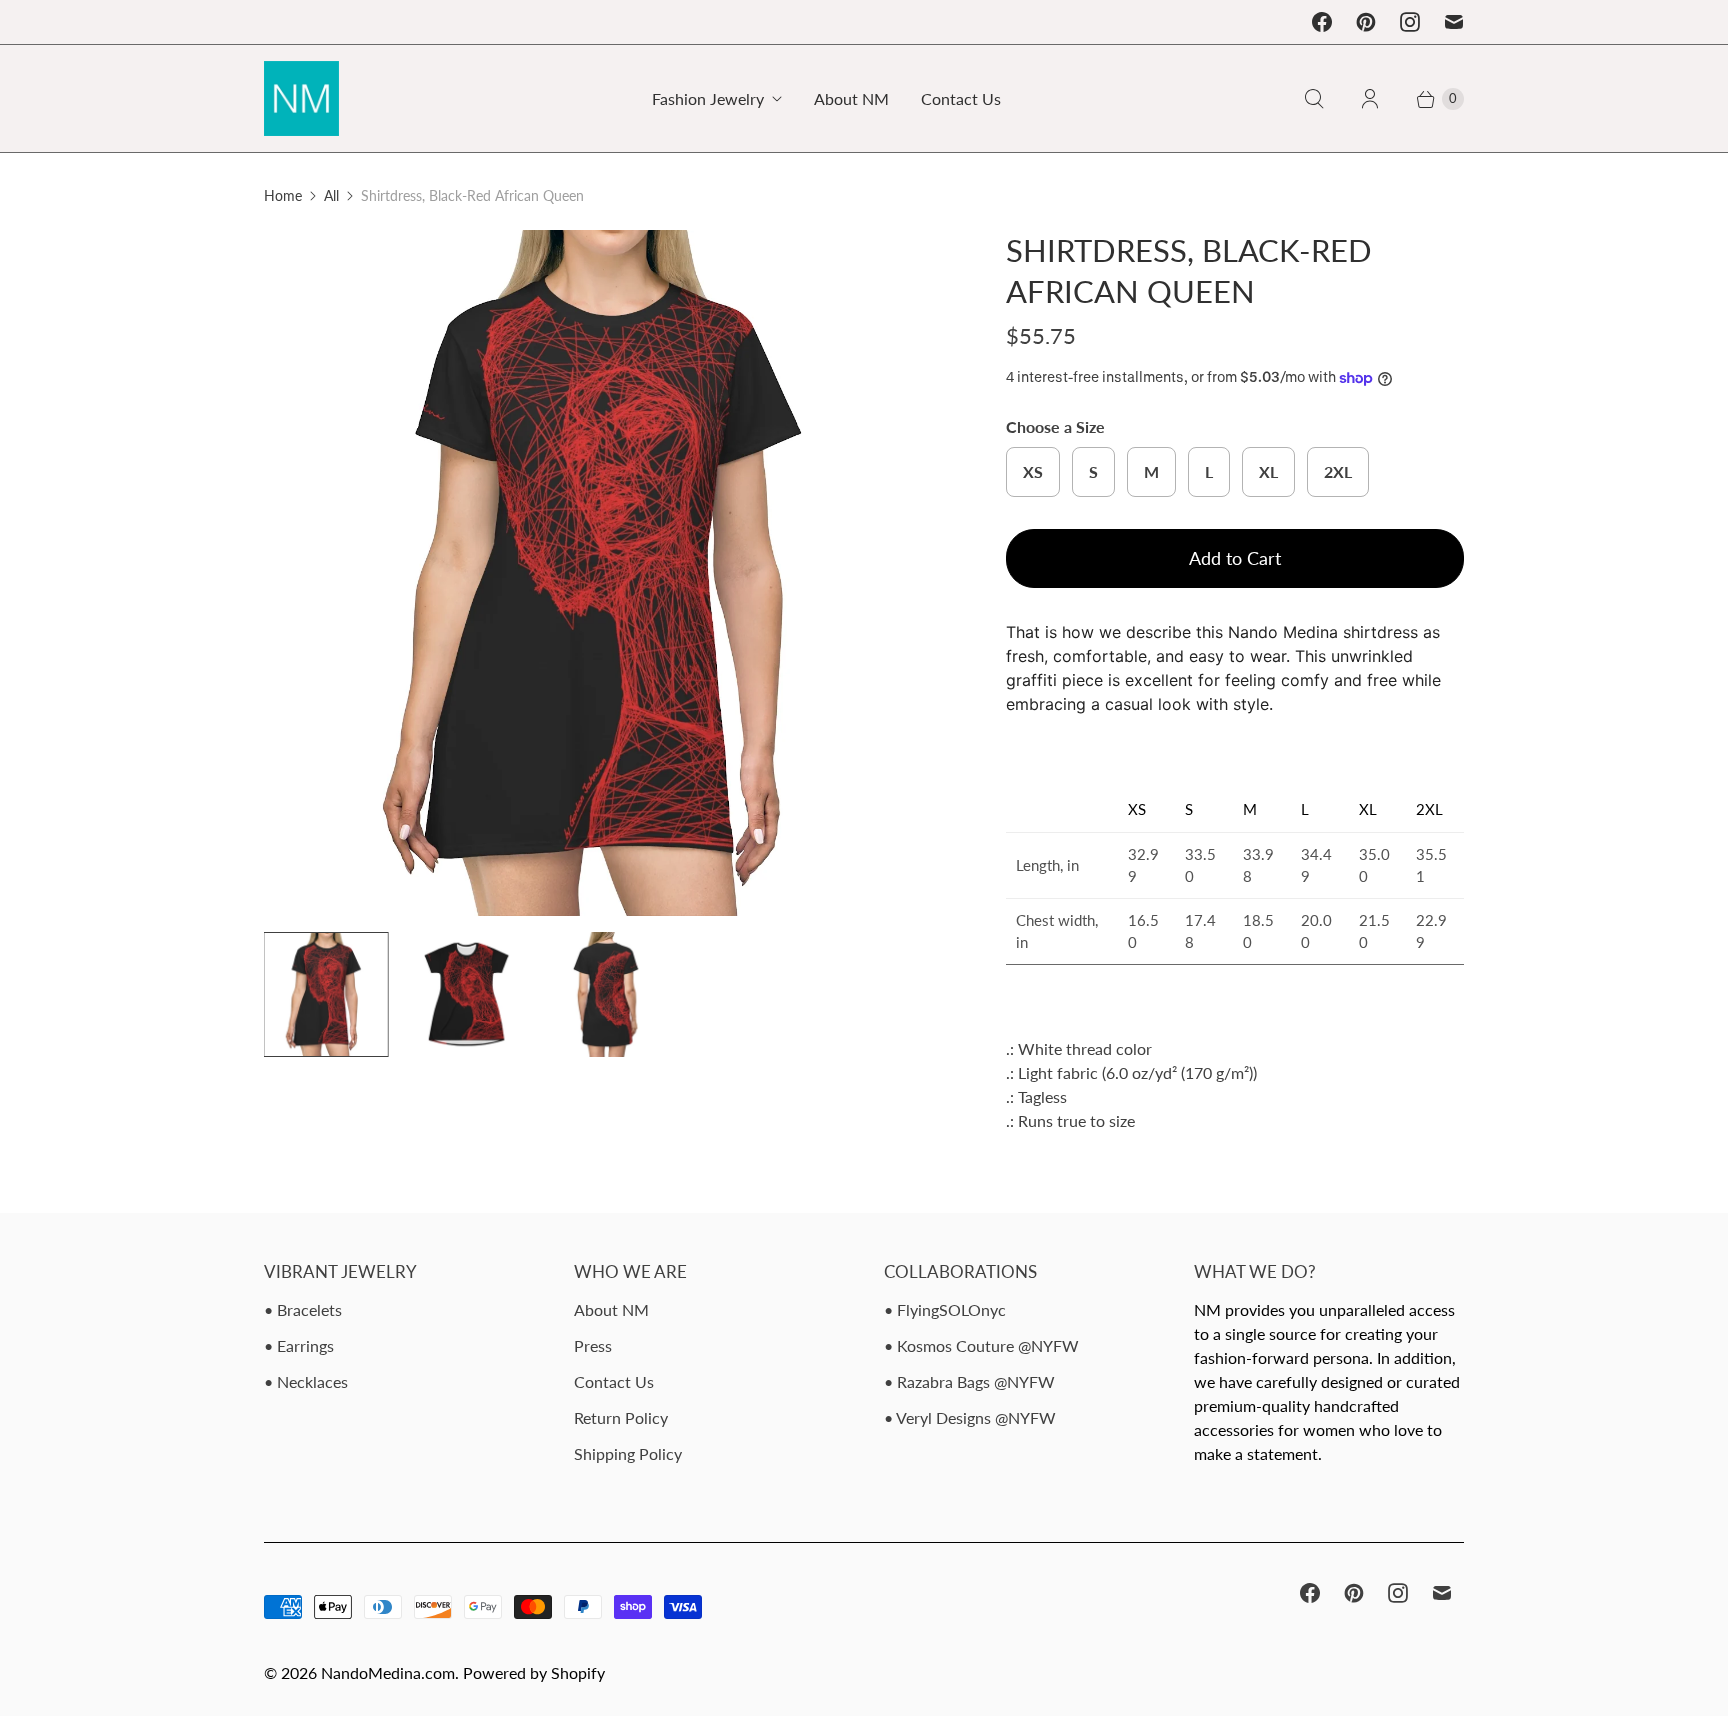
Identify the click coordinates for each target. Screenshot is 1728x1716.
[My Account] (1370, 99)
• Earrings (299, 1345)
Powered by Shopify (534, 1672)
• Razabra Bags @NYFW (969, 1381)
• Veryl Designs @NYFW (970, 1417)
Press (593, 1345)
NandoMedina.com (388, 1672)
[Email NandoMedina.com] (1454, 22)
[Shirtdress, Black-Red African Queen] (607, 573)
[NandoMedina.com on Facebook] (1322, 22)
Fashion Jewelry (708, 98)
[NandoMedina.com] (301, 98)
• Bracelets (303, 1309)
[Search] (1314, 99)
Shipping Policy (628, 1453)
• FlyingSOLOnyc (945, 1309)
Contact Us (961, 98)
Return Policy (621, 1417)
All (331, 195)
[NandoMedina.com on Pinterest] (1366, 22)
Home (283, 195)
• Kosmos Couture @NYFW (981, 1345)
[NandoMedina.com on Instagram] (1410, 22)
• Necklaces (306, 1381)
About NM (851, 98)
